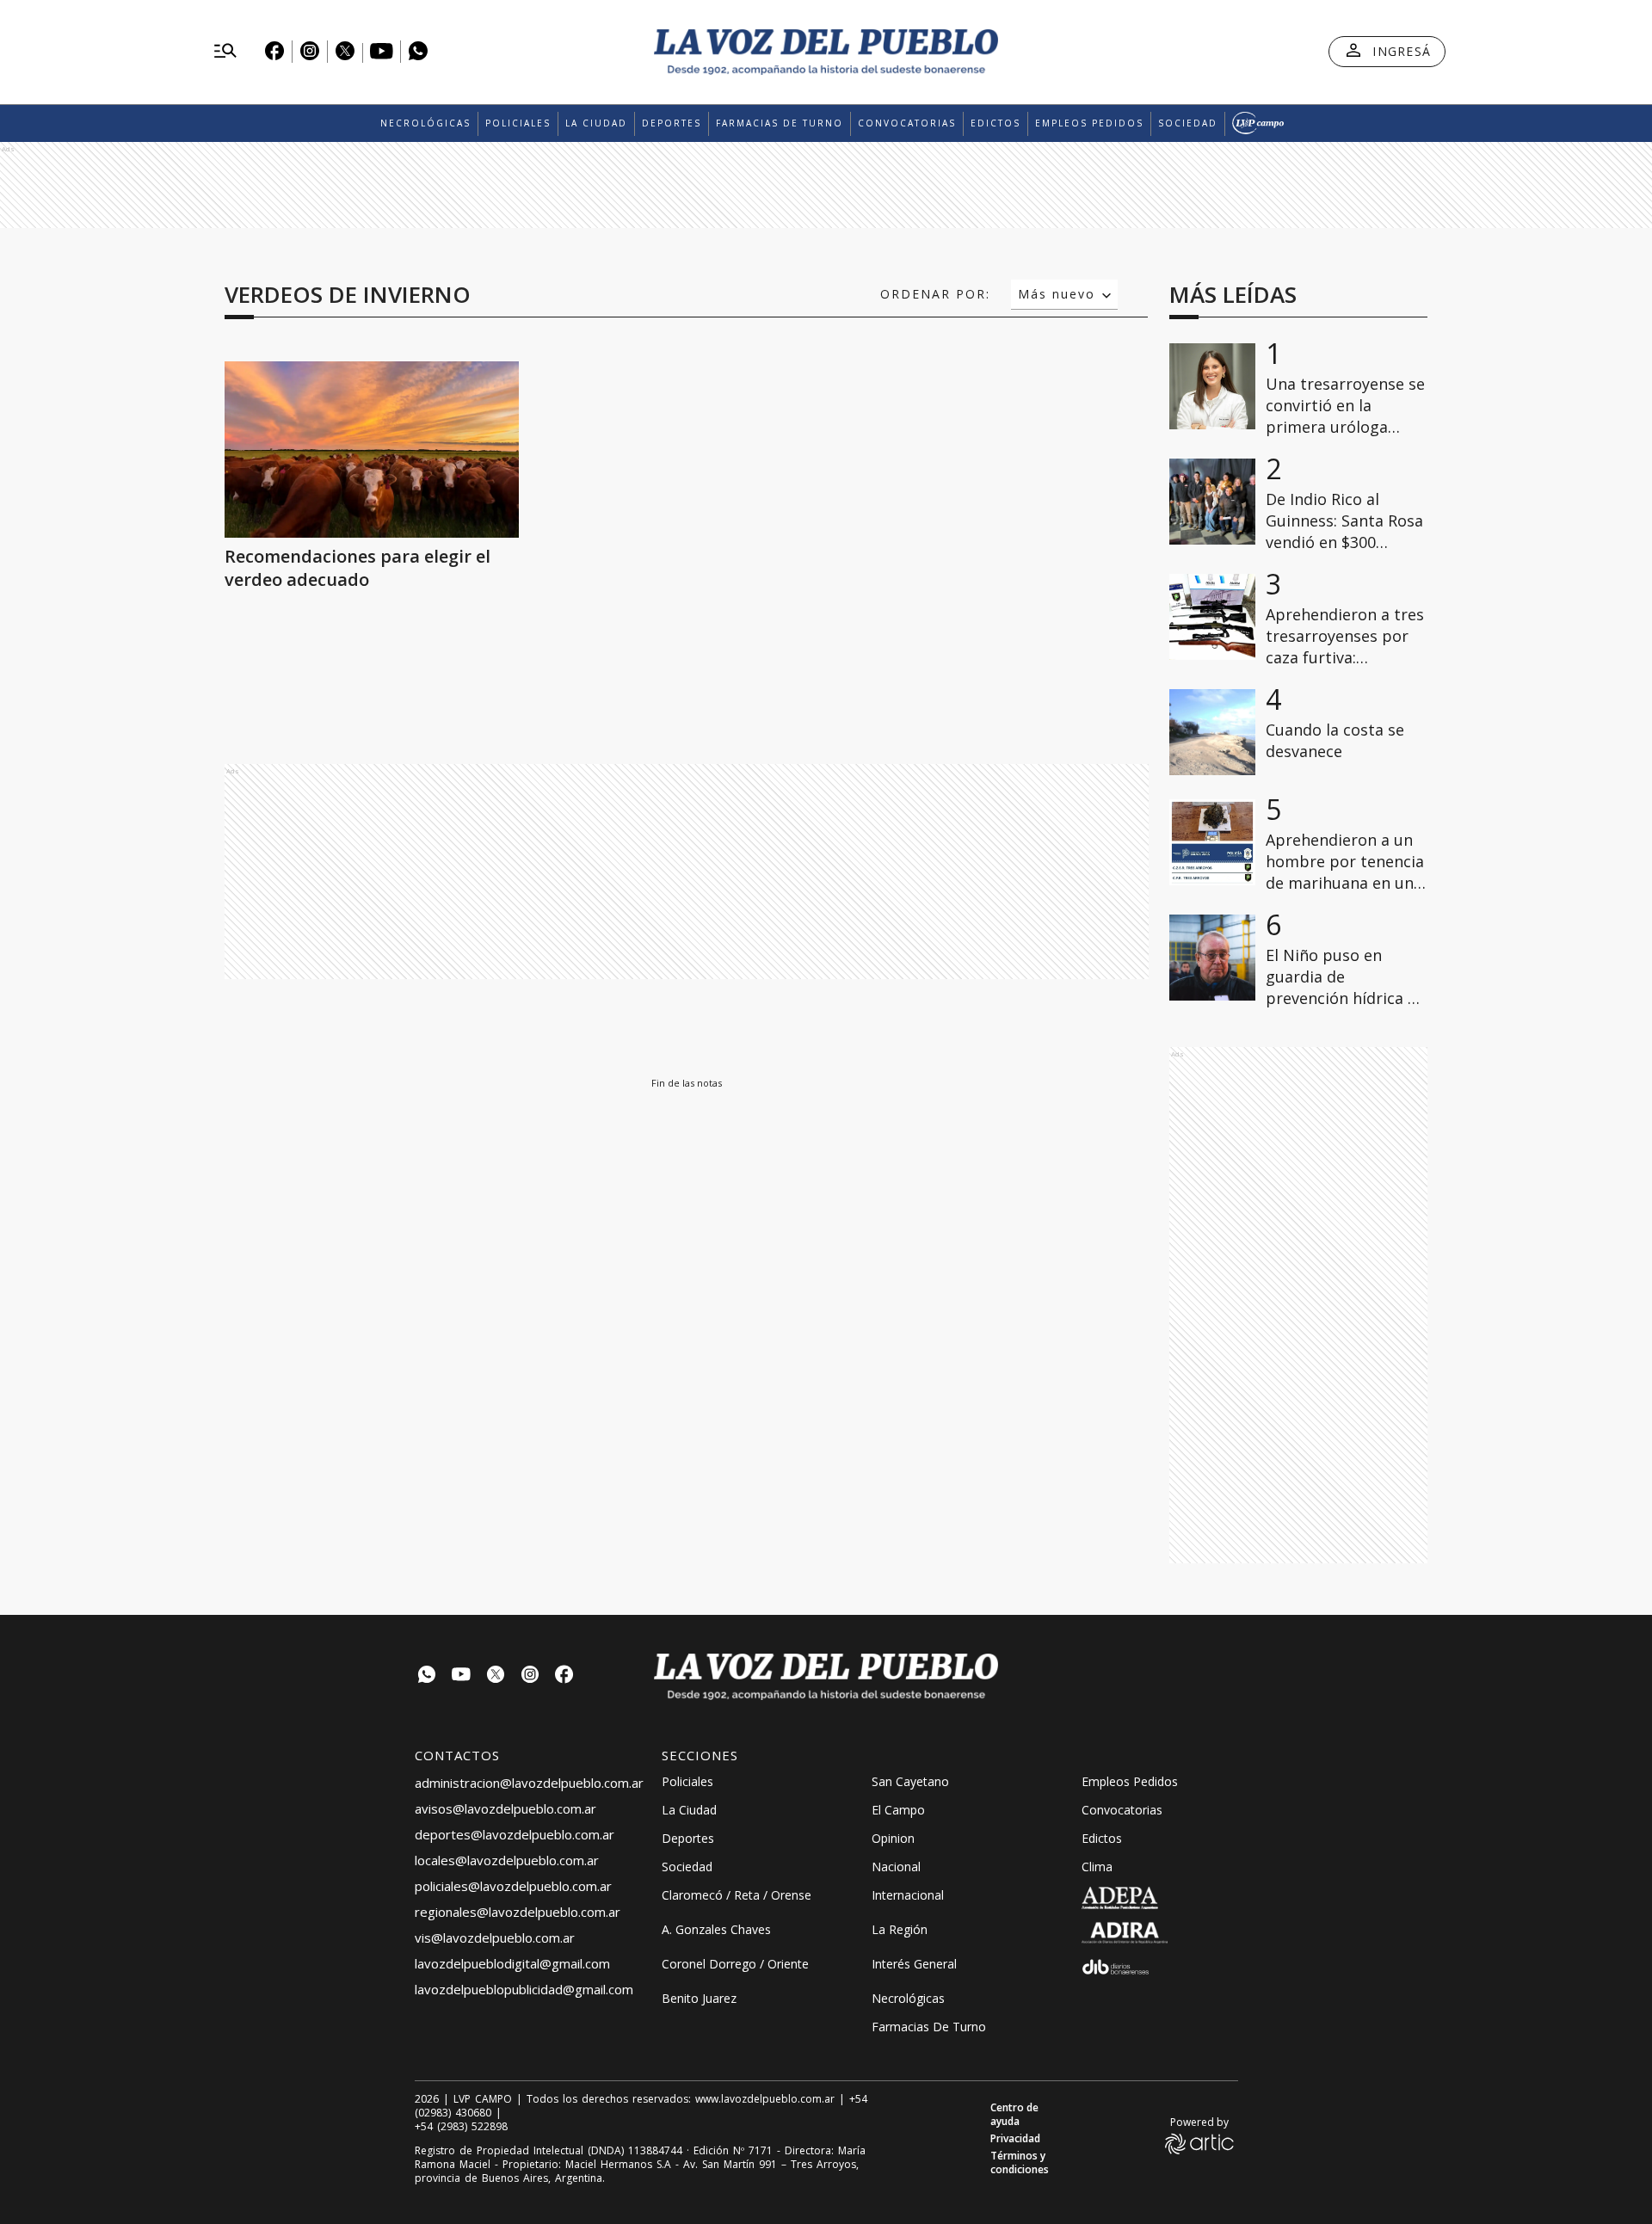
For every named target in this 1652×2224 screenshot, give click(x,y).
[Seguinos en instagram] (530, 1676)
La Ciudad (596, 123)
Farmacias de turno (780, 123)
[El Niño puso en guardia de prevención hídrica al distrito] (1212, 958)
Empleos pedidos (1089, 123)
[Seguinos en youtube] (461, 1676)
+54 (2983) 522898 (461, 2127)
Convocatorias (907, 123)
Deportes (672, 123)
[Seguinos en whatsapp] (427, 1676)
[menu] (225, 52)
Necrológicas (425, 123)
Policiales (518, 123)
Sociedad (1188, 123)
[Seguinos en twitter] (496, 1676)
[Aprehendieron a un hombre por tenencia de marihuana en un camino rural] (1212, 842)
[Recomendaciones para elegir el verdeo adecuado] (372, 450)
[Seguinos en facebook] (564, 1676)
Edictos (996, 123)
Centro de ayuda (1014, 2115)
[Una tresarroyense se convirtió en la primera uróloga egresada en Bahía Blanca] (1212, 386)
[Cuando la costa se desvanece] (1212, 732)
